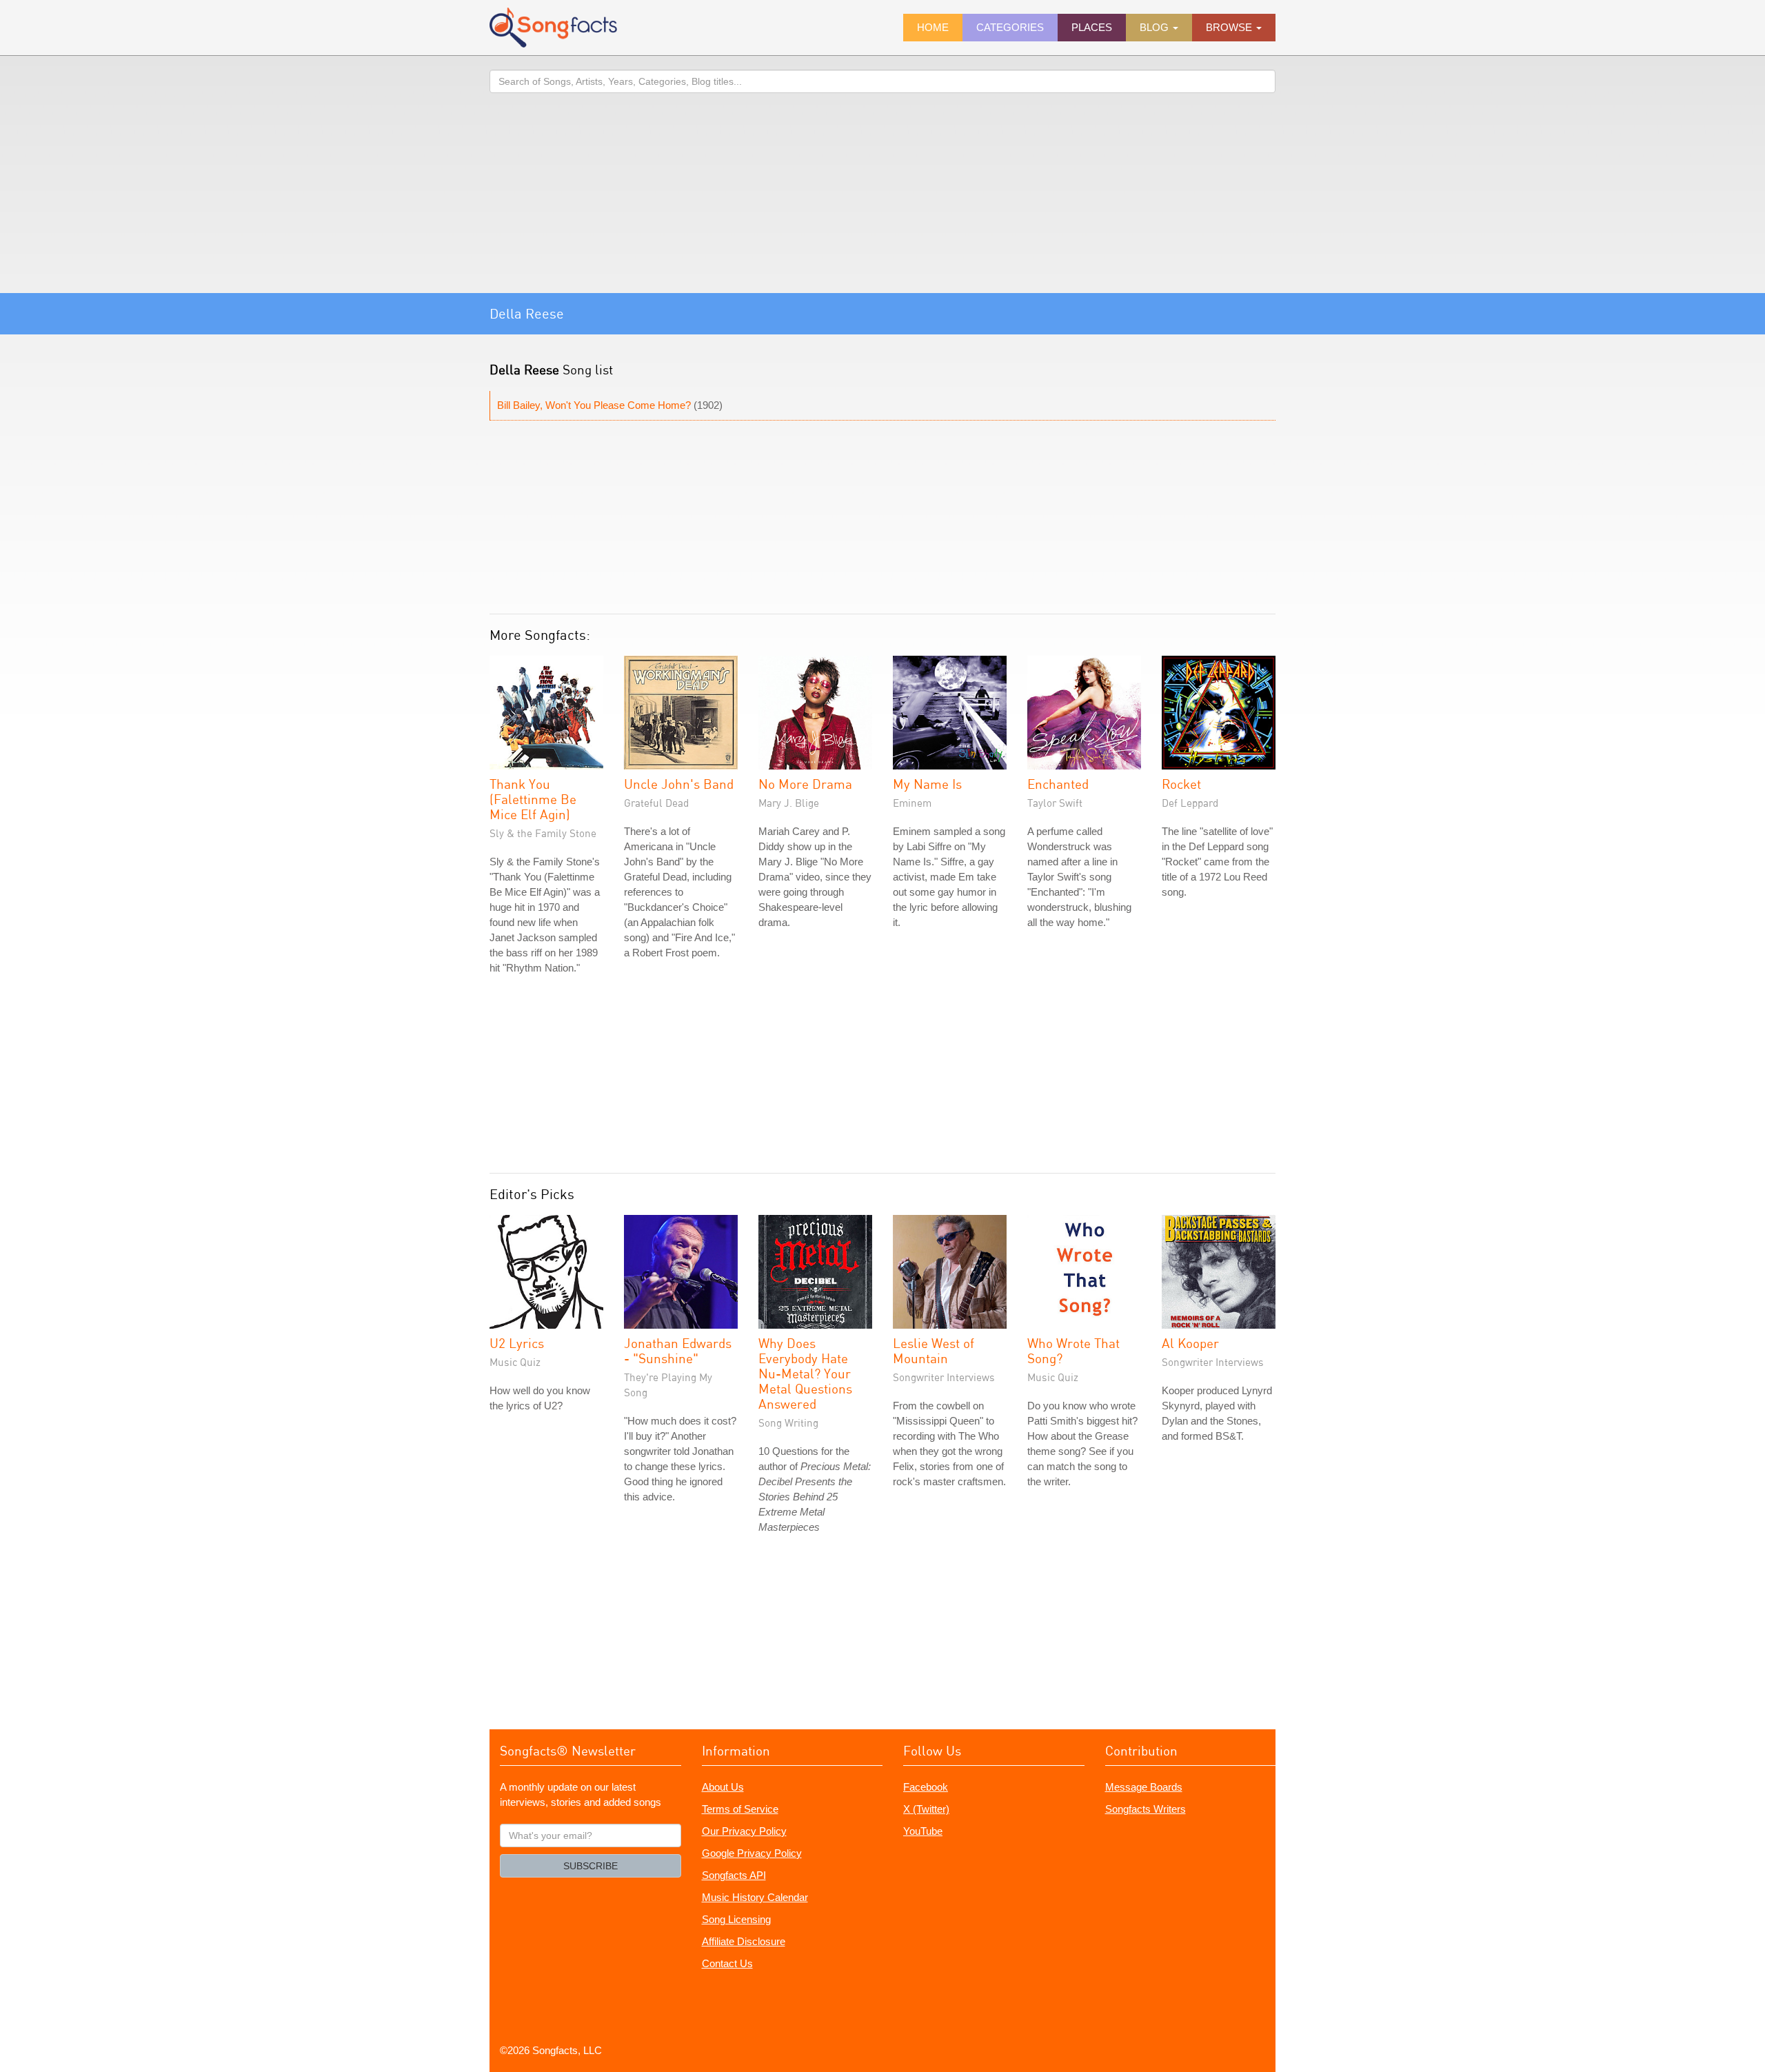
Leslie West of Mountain (934, 1350)
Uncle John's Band (679, 784)
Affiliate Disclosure (744, 1941)
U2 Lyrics (517, 1343)
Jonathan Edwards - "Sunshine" (678, 1350)
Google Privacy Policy (752, 1853)
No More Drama (805, 784)
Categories (1010, 27)
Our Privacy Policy (744, 1831)
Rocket (1181, 784)
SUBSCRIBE (591, 1866)
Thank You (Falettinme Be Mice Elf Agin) (533, 799)
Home (933, 27)
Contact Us (727, 1963)
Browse (1230, 27)
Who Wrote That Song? (1073, 1350)
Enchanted (1058, 784)
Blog (1156, 27)
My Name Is (927, 784)
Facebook (926, 1787)
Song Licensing (736, 1919)
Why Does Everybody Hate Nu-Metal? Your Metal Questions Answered (805, 1373)
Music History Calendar (755, 1897)
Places (1092, 27)
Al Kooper (1190, 1343)
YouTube (923, 1831)
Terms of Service (740, 1809)
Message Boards (1144, 1787)
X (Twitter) (926, 1809)
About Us (723, 1787)
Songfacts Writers (1146, 1809)
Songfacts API (734, 1875)
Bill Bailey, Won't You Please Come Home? (594, 405)
